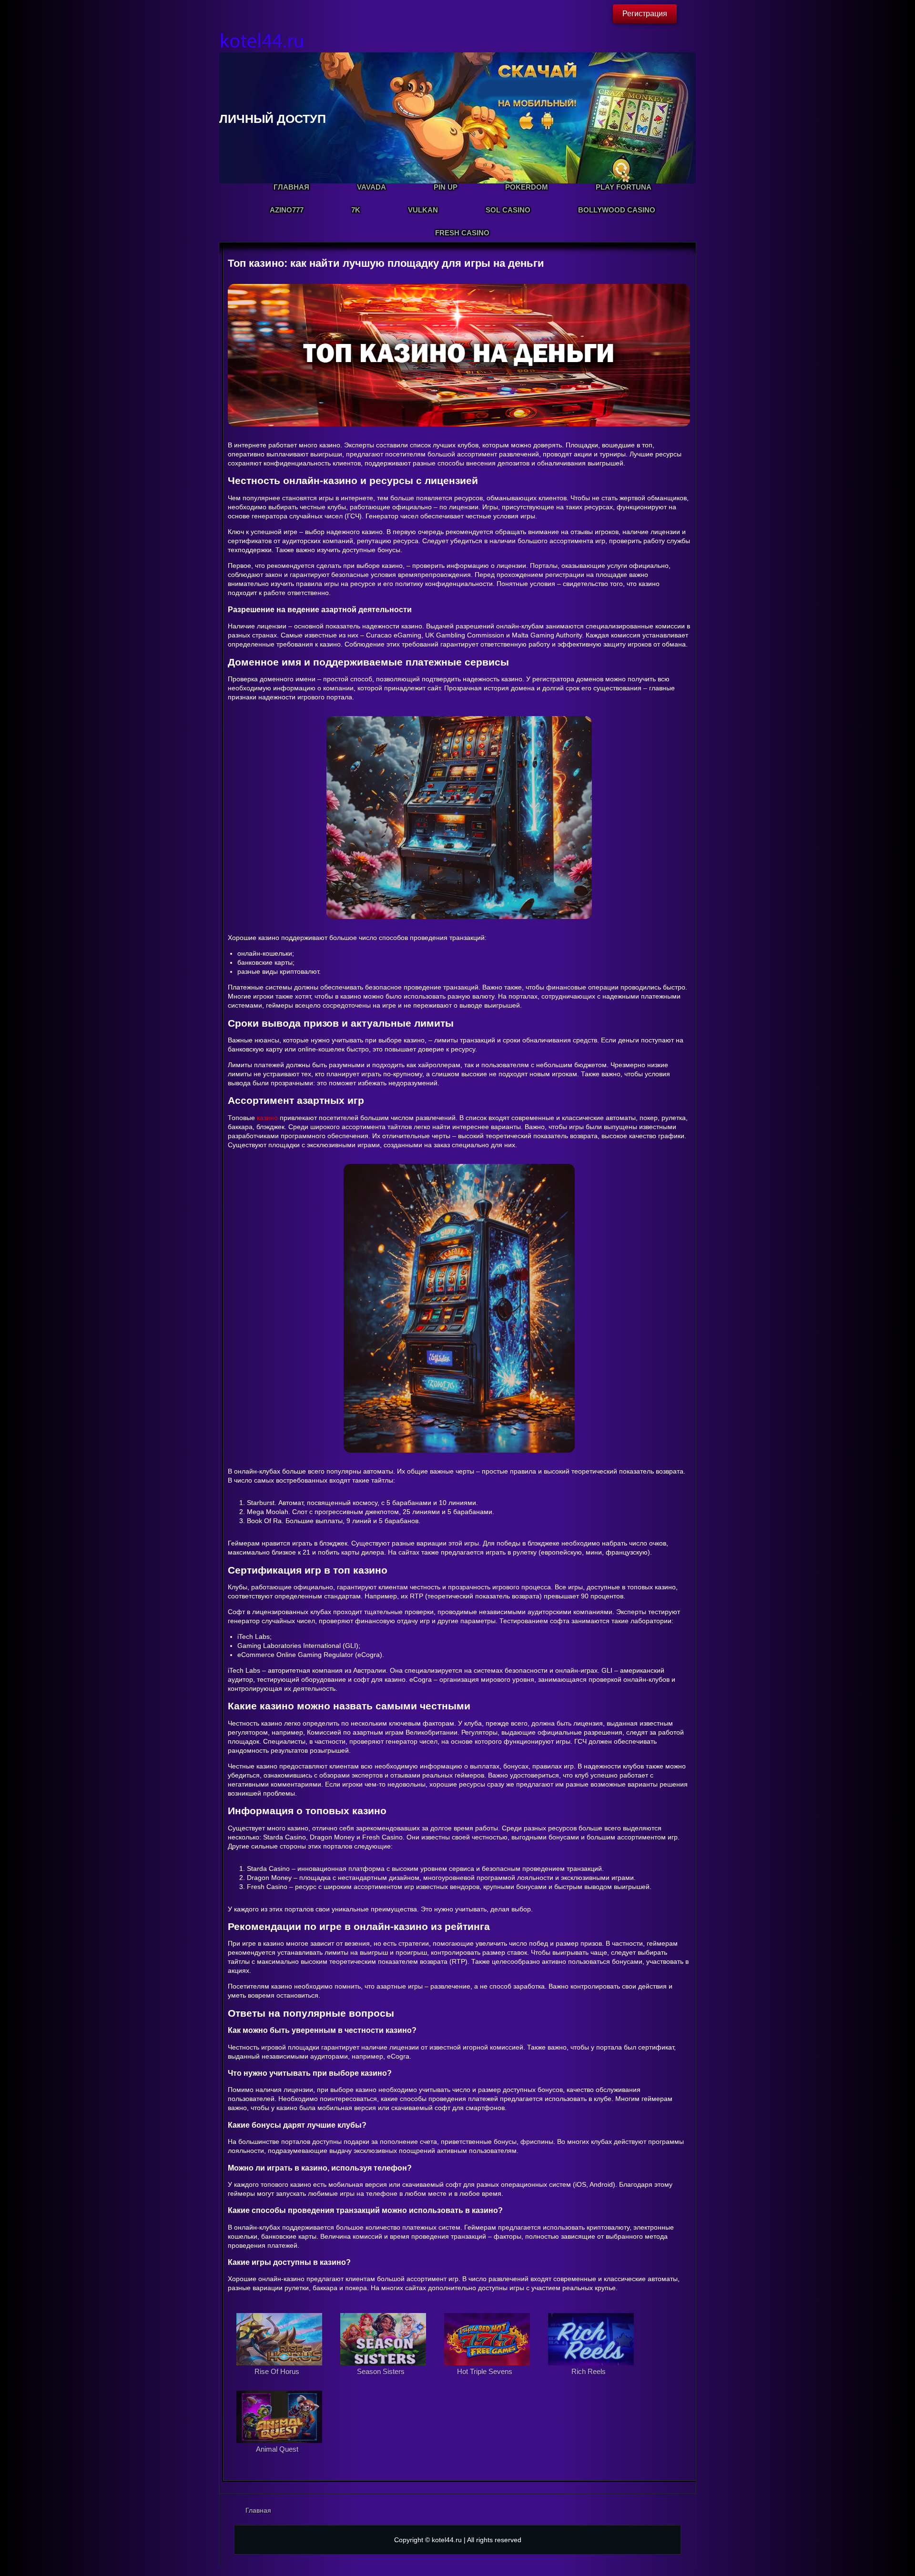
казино (267, 1118)
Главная (258, 2510)
